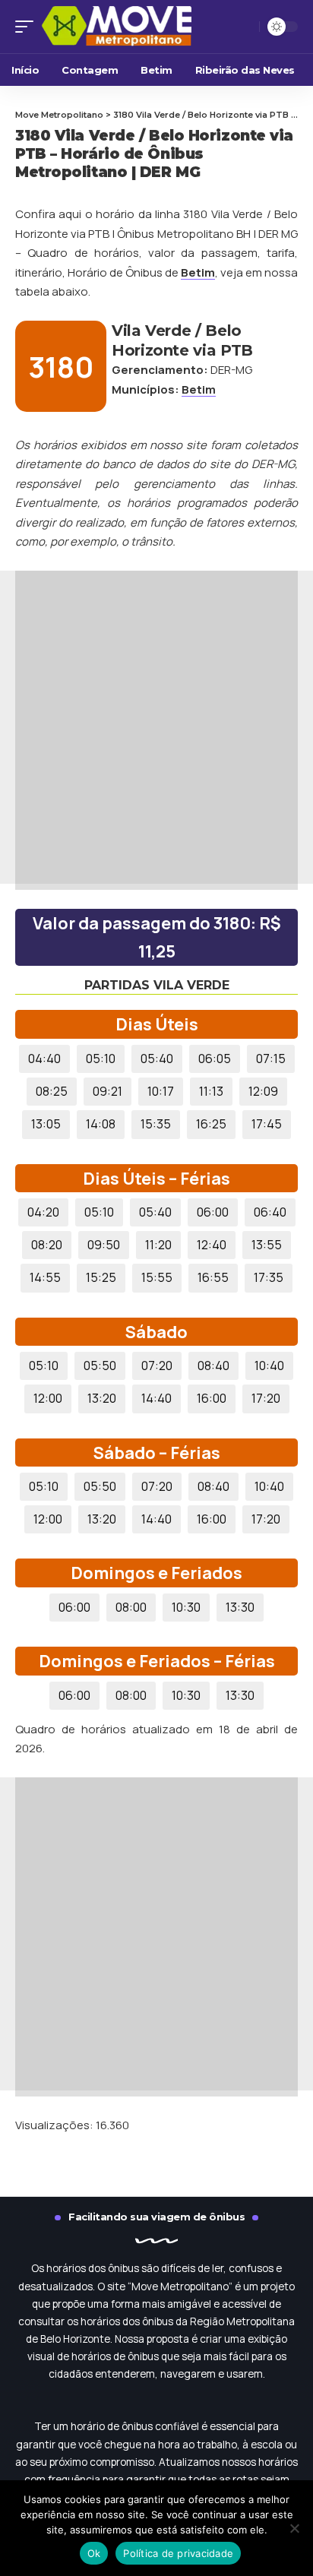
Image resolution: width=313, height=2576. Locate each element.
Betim (198, 272)
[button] (28, 27)
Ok (94, 2553)
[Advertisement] (156, 727)
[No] (294, 2528)
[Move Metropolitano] (137, 27)
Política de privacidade (178, 2553)
